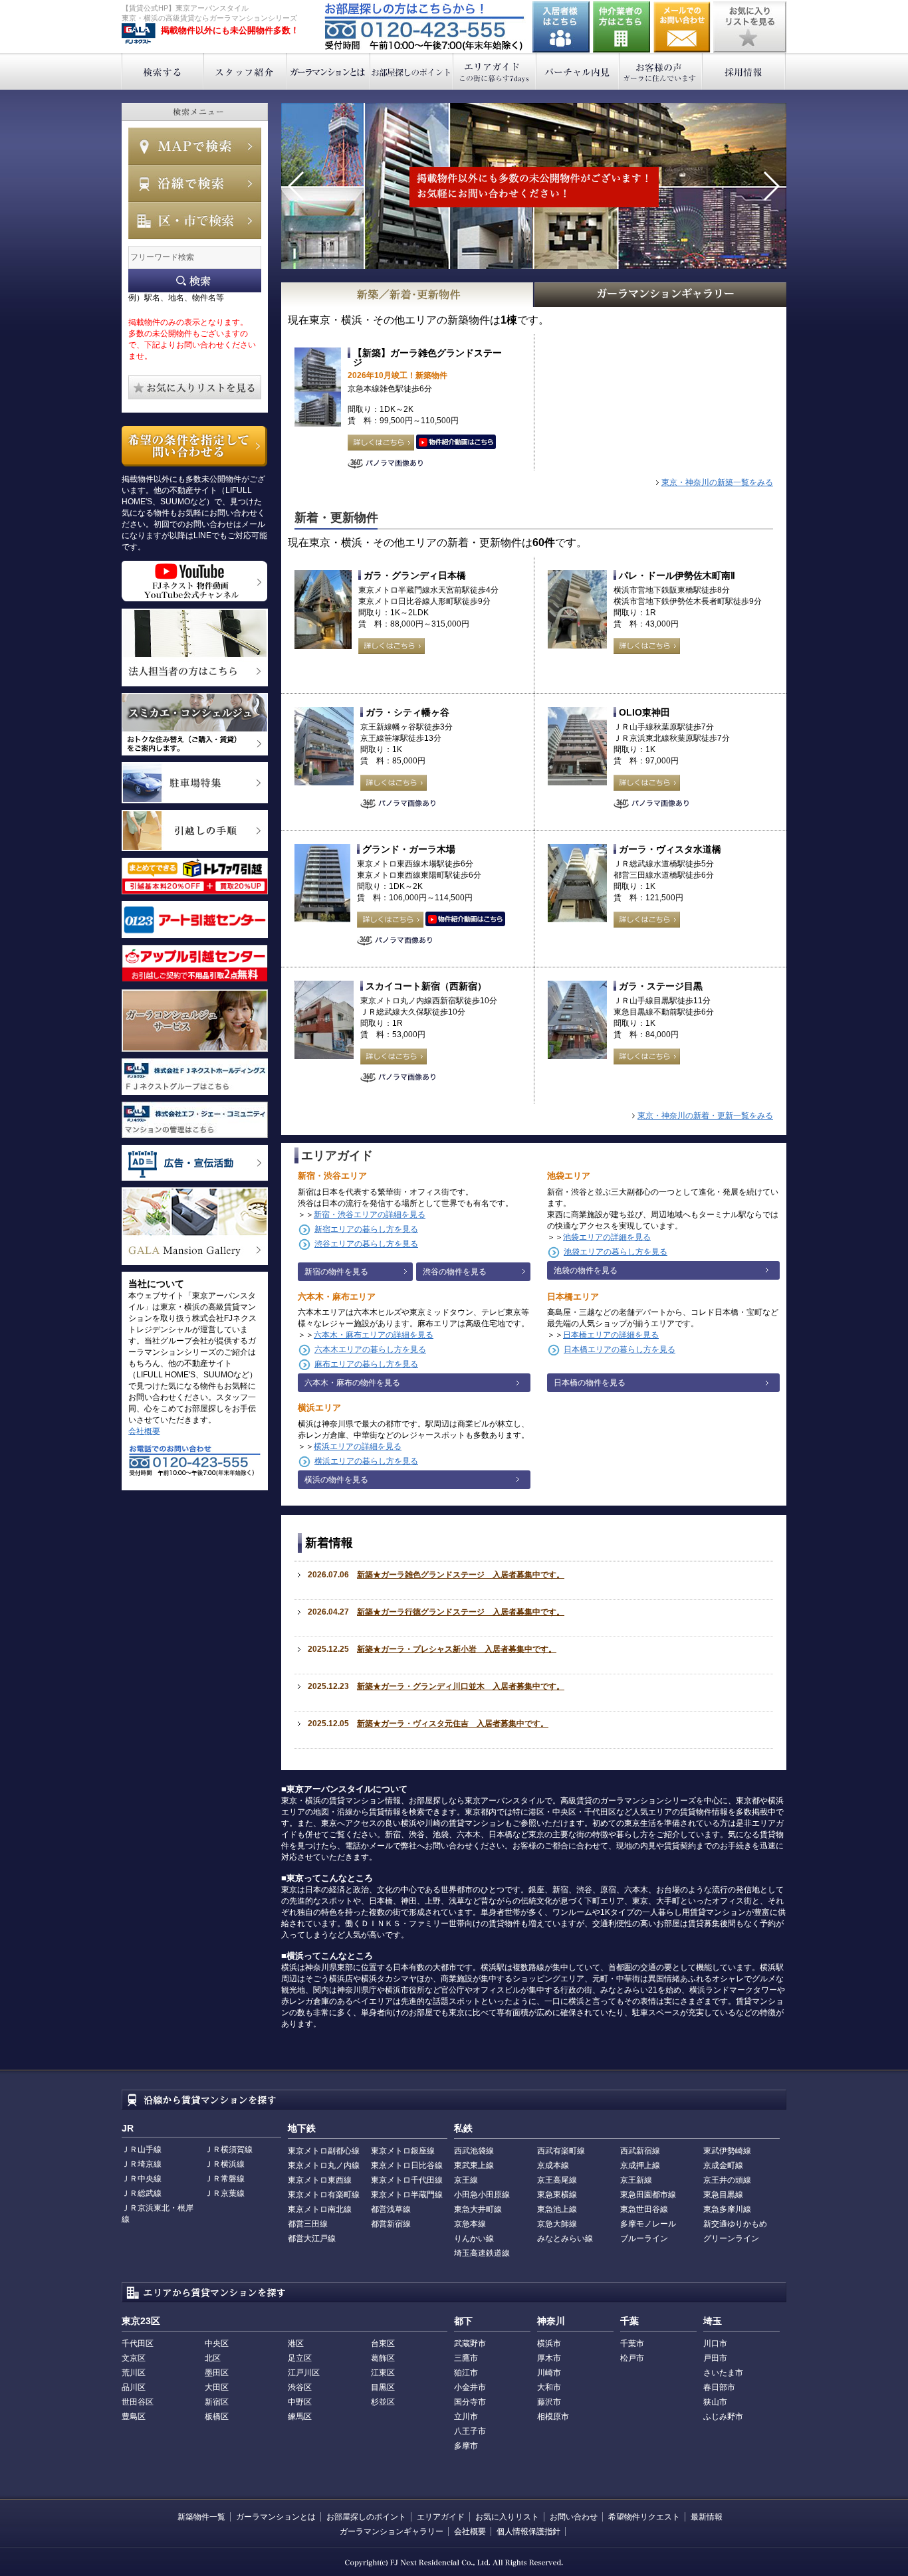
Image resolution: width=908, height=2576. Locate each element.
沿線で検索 (195, 183)
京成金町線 (723, 2165)
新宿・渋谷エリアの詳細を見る (370, 1215)
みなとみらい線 (565, 2238)
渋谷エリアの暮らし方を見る (366, 1244)
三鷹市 (466, 2358)
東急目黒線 (723, 2195)
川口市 (715, 2343)
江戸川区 (304, 2373)
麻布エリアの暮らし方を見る (366, 1364)
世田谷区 (138, 2402)
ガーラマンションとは (329, 71)
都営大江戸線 (312, 2238)
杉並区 (383, 2402)
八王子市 (470, 2431)
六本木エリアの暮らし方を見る (370, 1349)
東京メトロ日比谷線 (407, 2165)
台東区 (383, 2343)
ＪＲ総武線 (142, 2193)
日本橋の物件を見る (590, 1383)
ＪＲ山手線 (142, 2149)
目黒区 (383, 2387)
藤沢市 (549, 2402)
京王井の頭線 (727, 2180)
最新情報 (707, 2517)
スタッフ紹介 (246, 71)
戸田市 (715, 2358)
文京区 (134, 2358)
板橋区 (217, 2417)
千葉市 (632, 2343)
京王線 (466, 2180)
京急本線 (470, 2224)
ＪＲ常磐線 (225, 2179)
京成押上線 (640, 2165)
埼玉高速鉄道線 (482, 2253)
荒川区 (134, 2373)
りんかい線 (474, 2238)
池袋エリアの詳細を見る (607, 1237)
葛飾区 (383, 2358)
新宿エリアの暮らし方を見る (366, 1229)
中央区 (217, 2343)
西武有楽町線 (561, 2151)
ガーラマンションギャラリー (392, 2531)
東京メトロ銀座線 (403, 2151)
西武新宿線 (640, 2151)
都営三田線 (308, 2224)
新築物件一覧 (201, 2517)
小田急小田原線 (482, 2195)
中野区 (300, 2402)
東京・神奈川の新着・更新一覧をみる (705, 1116)
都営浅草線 (391, 2209)
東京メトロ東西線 (320, 2180)
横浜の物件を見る (336, 1480)
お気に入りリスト (507, 2517)
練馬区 (300, 2417)
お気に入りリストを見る (750, 27)
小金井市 (470, 2387)
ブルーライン (644, 2238)
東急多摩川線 (727, 2209)
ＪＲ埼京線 (142, 2164)
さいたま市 (723, 2373)
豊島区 (134, 2417)
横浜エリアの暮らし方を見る (366, 1461)
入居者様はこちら (561, 27)
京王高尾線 (557, 2180)
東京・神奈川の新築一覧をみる (717, 482)
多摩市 (466, 2446)
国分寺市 (470, 2402)
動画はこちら (456, 443)
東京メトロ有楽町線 (324, 2195)
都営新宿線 (391, 2224)
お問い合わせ (682, 27)
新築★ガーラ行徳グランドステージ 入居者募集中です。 (461, 1612)
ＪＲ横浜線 (225, 2164)
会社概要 (144, 1431)
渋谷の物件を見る (455, 1272)
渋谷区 (300, 2387)
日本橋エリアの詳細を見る (611, 1335)
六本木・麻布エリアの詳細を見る (374, 1335)
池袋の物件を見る (586, 1270)
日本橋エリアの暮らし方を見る (620, 1349)
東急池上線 (557, 2209)
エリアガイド (495, 71)
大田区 (217, 2387)
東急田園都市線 (648, 2195)
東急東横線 (557, 2195)
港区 (296, 2343)
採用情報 (744, 71)
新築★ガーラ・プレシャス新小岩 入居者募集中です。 (457, 1649)
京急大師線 (557, 2224)
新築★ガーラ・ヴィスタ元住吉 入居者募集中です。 (453, 1724)
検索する (163, 71)
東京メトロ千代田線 (407, 2180)
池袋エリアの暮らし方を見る (616, 1252)
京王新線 (636, 2180)
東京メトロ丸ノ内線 (324, 2165)
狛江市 (466, 2373)
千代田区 (138, 2343)
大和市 (549, 2387)
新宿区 (217, 2402)
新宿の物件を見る (336, 1272)
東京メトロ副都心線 (324, 2151)
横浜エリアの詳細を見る (358, 1446)
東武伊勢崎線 (727, 2151)
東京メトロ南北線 (320, 2209)
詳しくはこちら (381, 443)
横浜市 (549, 2343)
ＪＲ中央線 (142, 2179)
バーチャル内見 (578, 71)
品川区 (134, 2387)
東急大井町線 (478, 2209)
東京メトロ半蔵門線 (407, 2195)
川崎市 (549, 2373)
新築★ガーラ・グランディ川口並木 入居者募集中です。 (461, 1686)
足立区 (300, 2358)
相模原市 (553, 2417)
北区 (213, 2358)
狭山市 (715, 2402)
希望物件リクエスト (644, 2517)
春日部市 (719, 2387)
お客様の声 (661, 71)
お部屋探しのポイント (412, 71)
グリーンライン (731, 2238)
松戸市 (632, 2358)
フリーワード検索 (195, 281)
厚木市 (549, 2358)
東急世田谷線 (644, 2209)
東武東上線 (474, 2165)
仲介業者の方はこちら (622, 27)
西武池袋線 (474, 2151)
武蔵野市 (470, 2343)
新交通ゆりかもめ (735, 2224)
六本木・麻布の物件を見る (352, 1383)
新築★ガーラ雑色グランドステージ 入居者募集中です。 (461, 1575)
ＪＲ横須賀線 (229, 2149)
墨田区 (217, 2373)
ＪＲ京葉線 (225, 2193)
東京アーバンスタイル (139, 34)
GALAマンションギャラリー (661, 295)
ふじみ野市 (723, 2417)
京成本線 (553, 2165)
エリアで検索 (195, 221)
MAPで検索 (195, 146)
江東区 (383, 2373)
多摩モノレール (648, 2224)
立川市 (466, 2417)
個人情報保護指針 (528, 2531)
